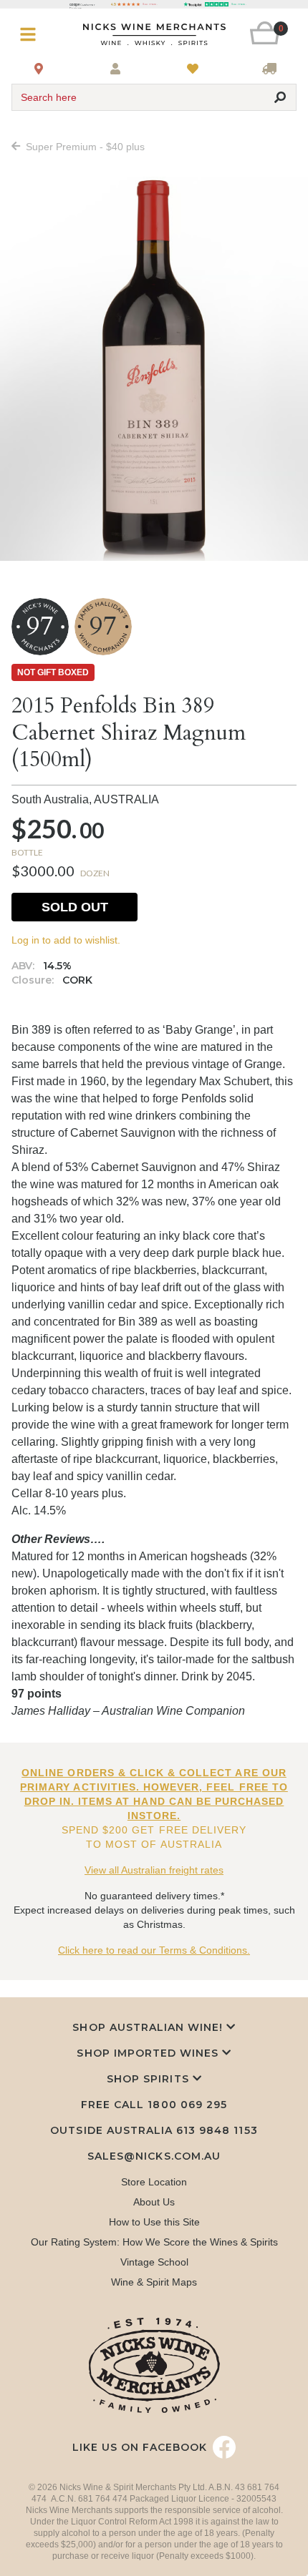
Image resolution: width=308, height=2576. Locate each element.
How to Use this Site (154, 2222)
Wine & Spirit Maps (154, 2282)
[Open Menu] (35, 35)
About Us (154, 2202)
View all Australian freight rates (154, 1870)
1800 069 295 (187, 2105)
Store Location (154, 2182)
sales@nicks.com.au (154, 2156)
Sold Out (75, 907)
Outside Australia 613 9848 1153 (154, 2130)
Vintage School (154, 2262)
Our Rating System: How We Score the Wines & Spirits (154, 2242)
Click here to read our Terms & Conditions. (154, 1950)
